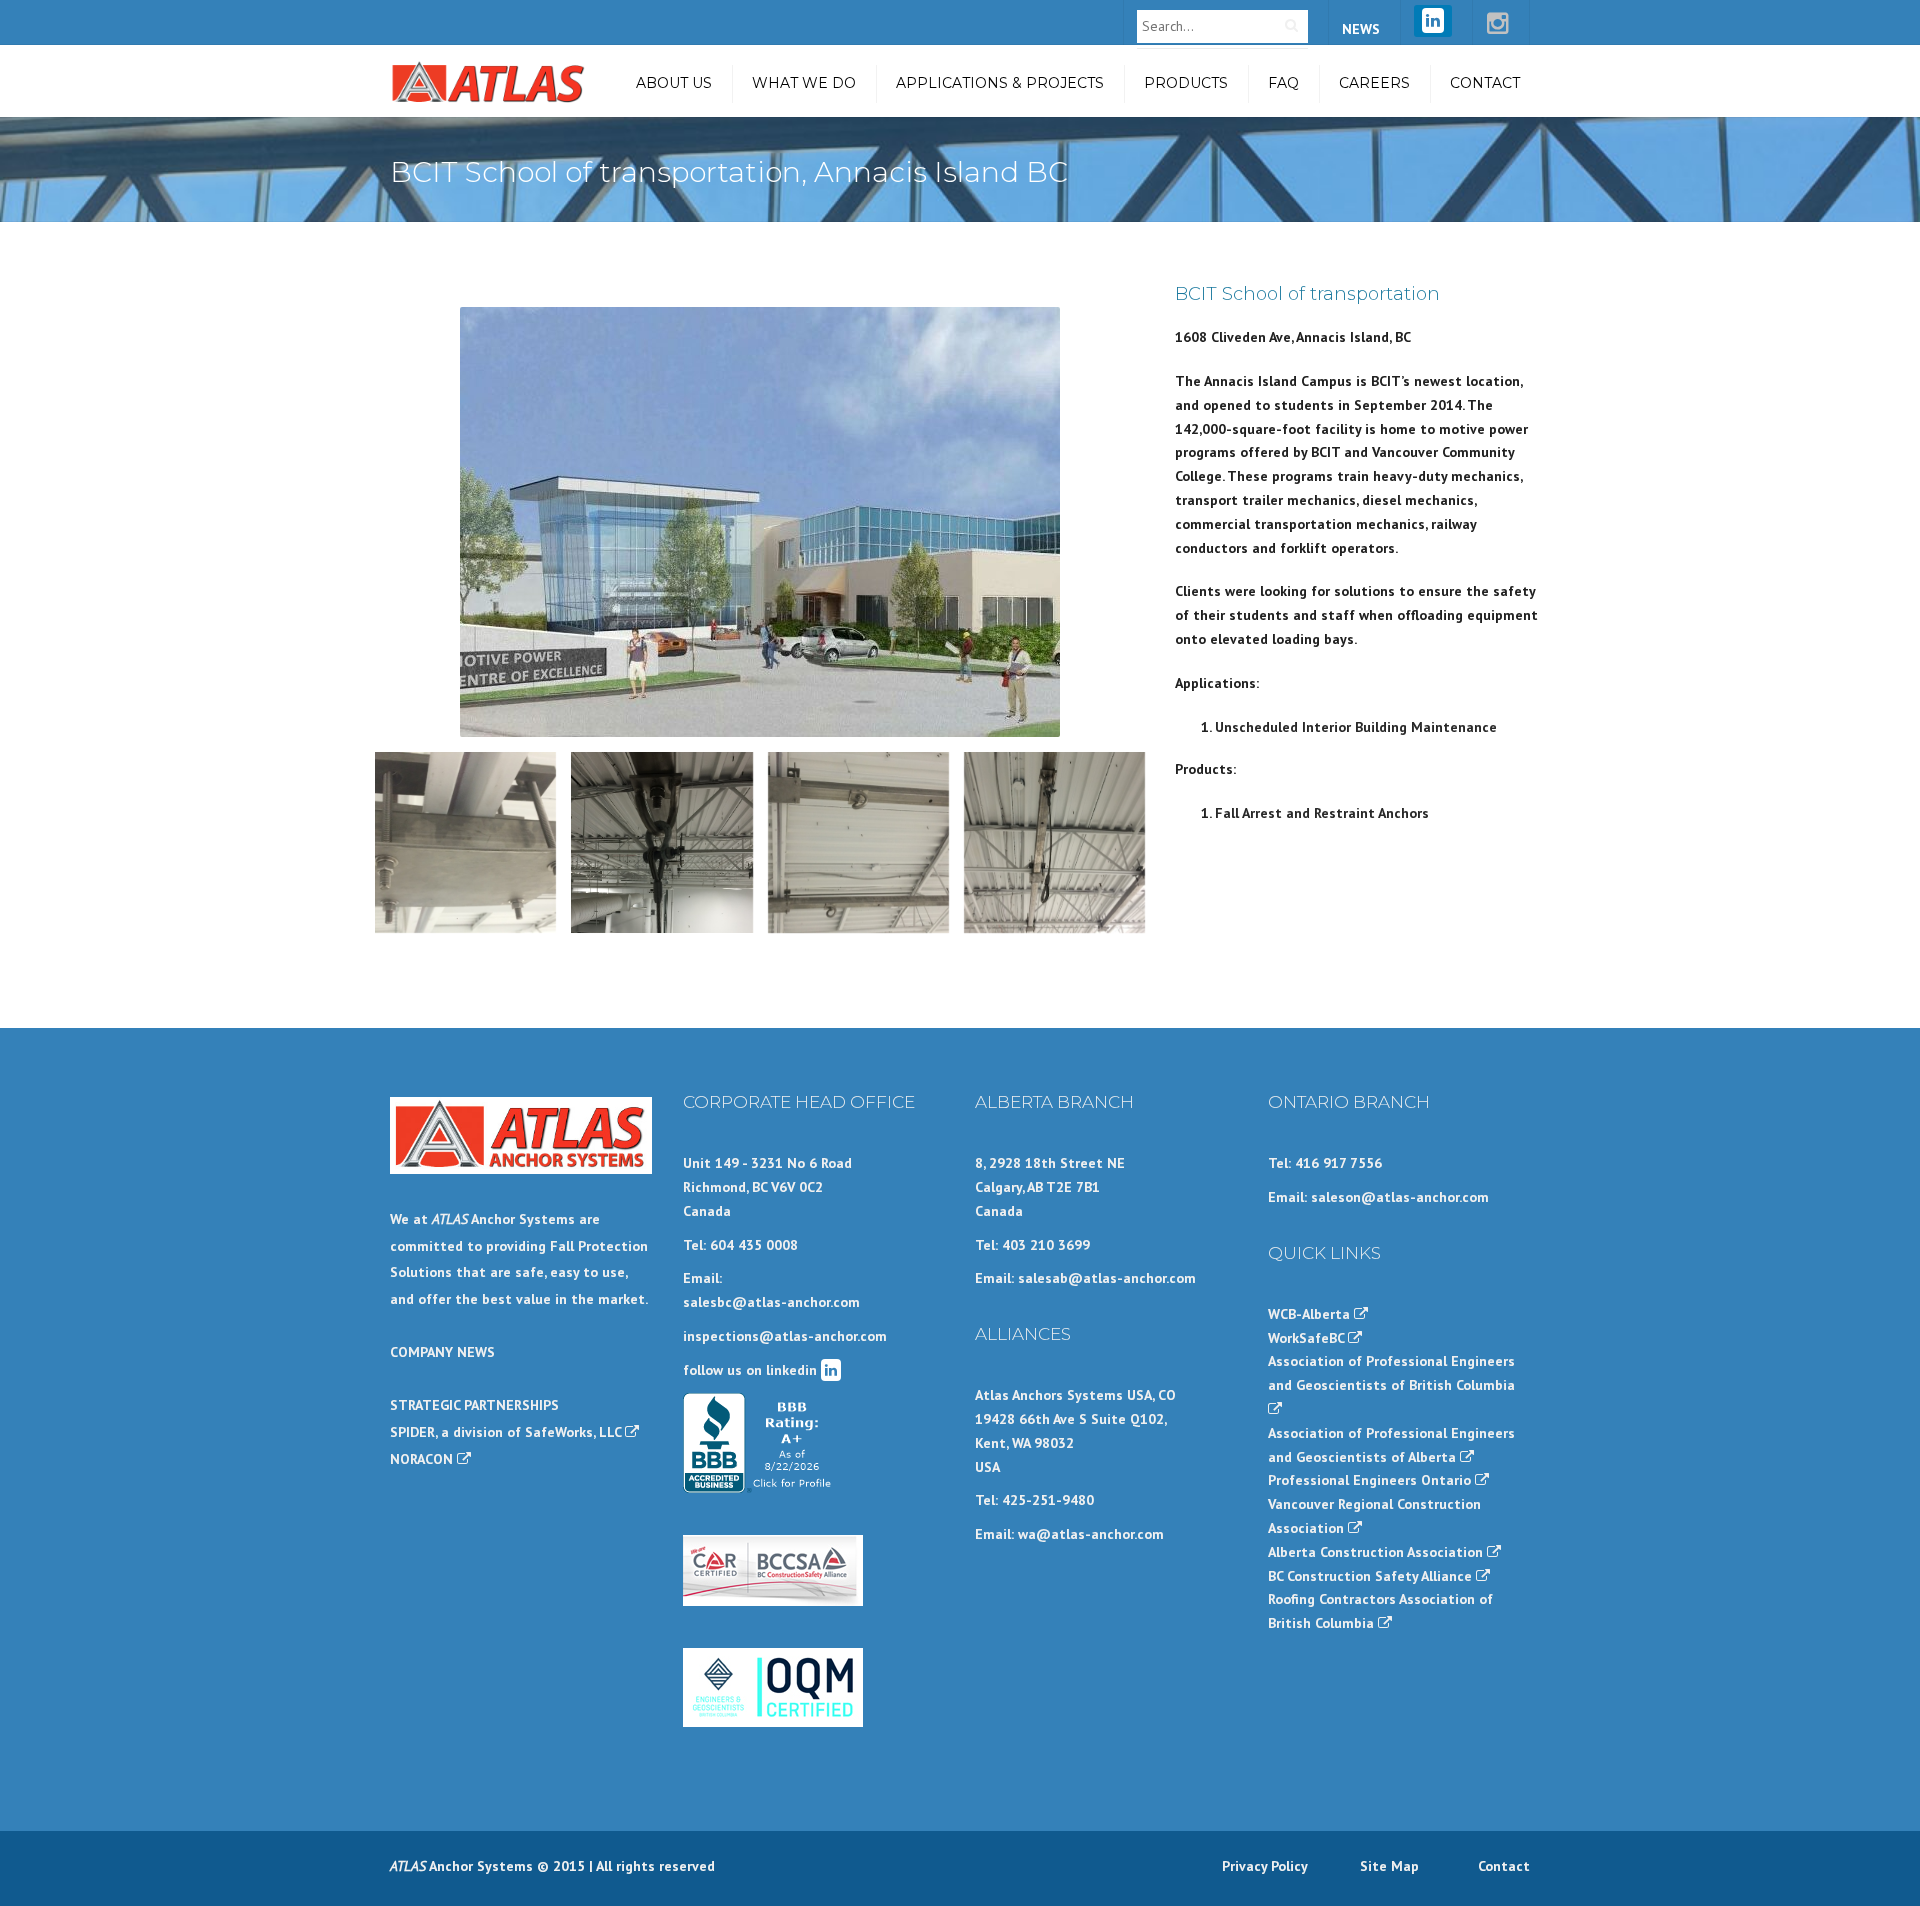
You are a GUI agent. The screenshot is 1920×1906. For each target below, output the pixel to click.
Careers (1374, 83)
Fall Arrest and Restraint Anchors (1322, 813)
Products (1186, 83)
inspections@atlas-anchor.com (785, 1336)
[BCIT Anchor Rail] (858, 842)
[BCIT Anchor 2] (661, 842)
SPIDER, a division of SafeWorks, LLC (507, 1432)
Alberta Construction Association (1377, 1552)
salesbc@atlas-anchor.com (771, 1302)
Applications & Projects (1000, 83)
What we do (804, 83)
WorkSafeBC (1308, 1338)
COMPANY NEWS (442, 1352)
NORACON (423, 1459)
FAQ (1283, 83)
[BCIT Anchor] (1054, 842)
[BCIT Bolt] (465, 842)
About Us (674, 83)
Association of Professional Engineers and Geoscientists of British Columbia (1391, 1373)
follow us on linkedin (752, 1370)
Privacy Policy (1265, 1866)
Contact (1485, 83)
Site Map (1389, 1866)
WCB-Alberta (1311, 1314)
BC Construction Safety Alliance (1372, 1576)
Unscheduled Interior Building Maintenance (1356, 727)
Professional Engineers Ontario (1371, 1480)
